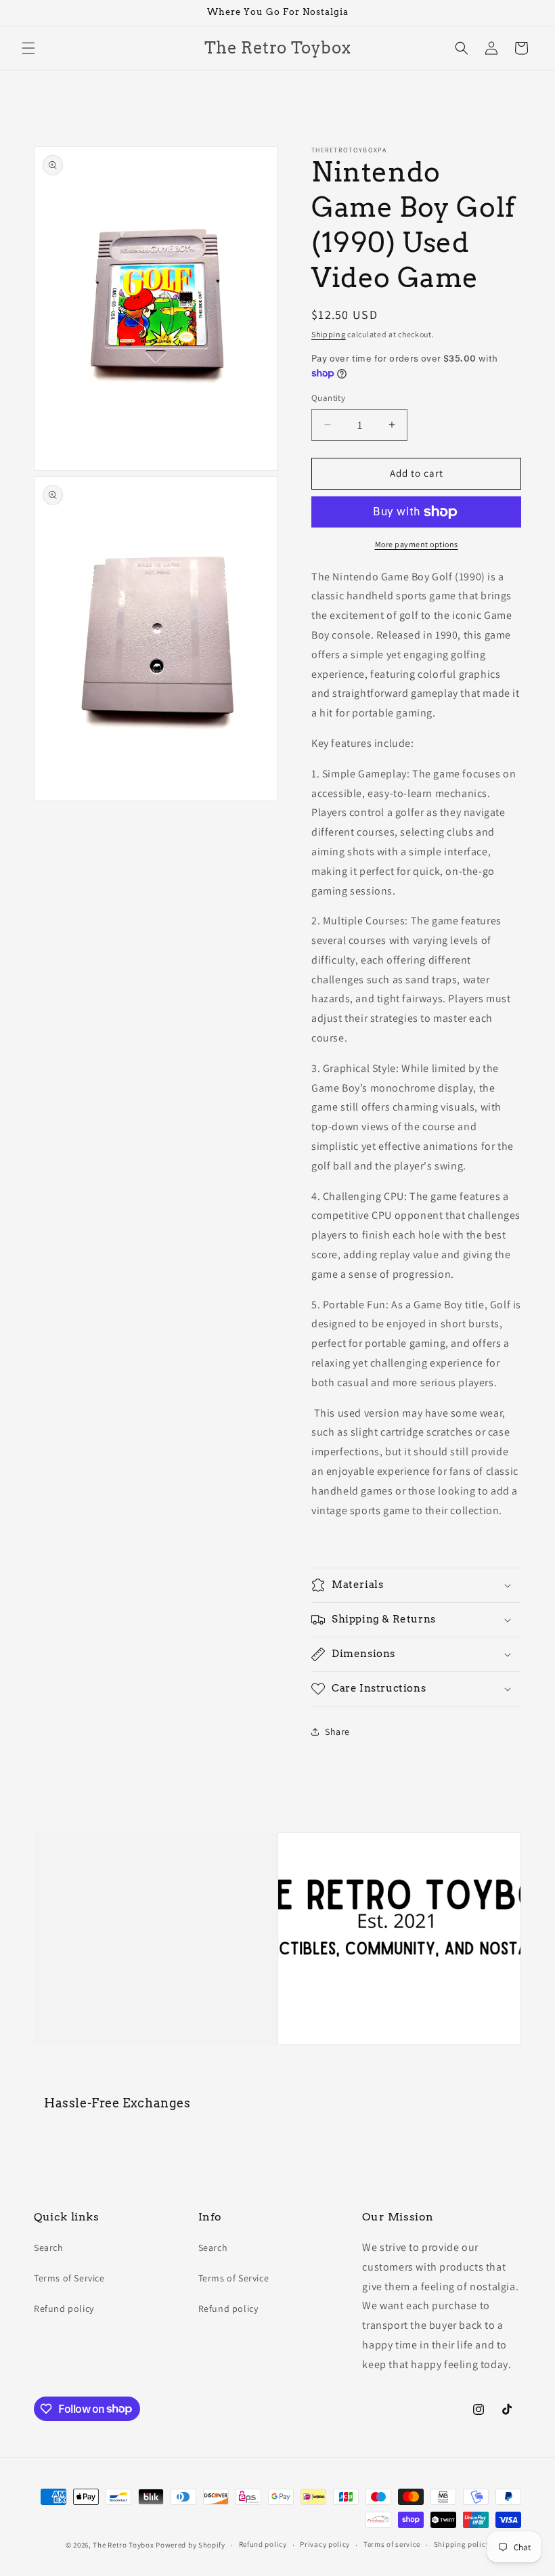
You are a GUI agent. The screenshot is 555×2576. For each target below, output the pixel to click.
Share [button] (337, 1732)
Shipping (329, 334)
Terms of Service (69, 2278)
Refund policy (64, 2309)
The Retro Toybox (123, 2545)
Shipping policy (462, 2544)
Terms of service (392, 2544)
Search (49, 2248)
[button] (28, 48)
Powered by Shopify (191, 2545)
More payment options (417, 544)
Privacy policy (325, 2544)
